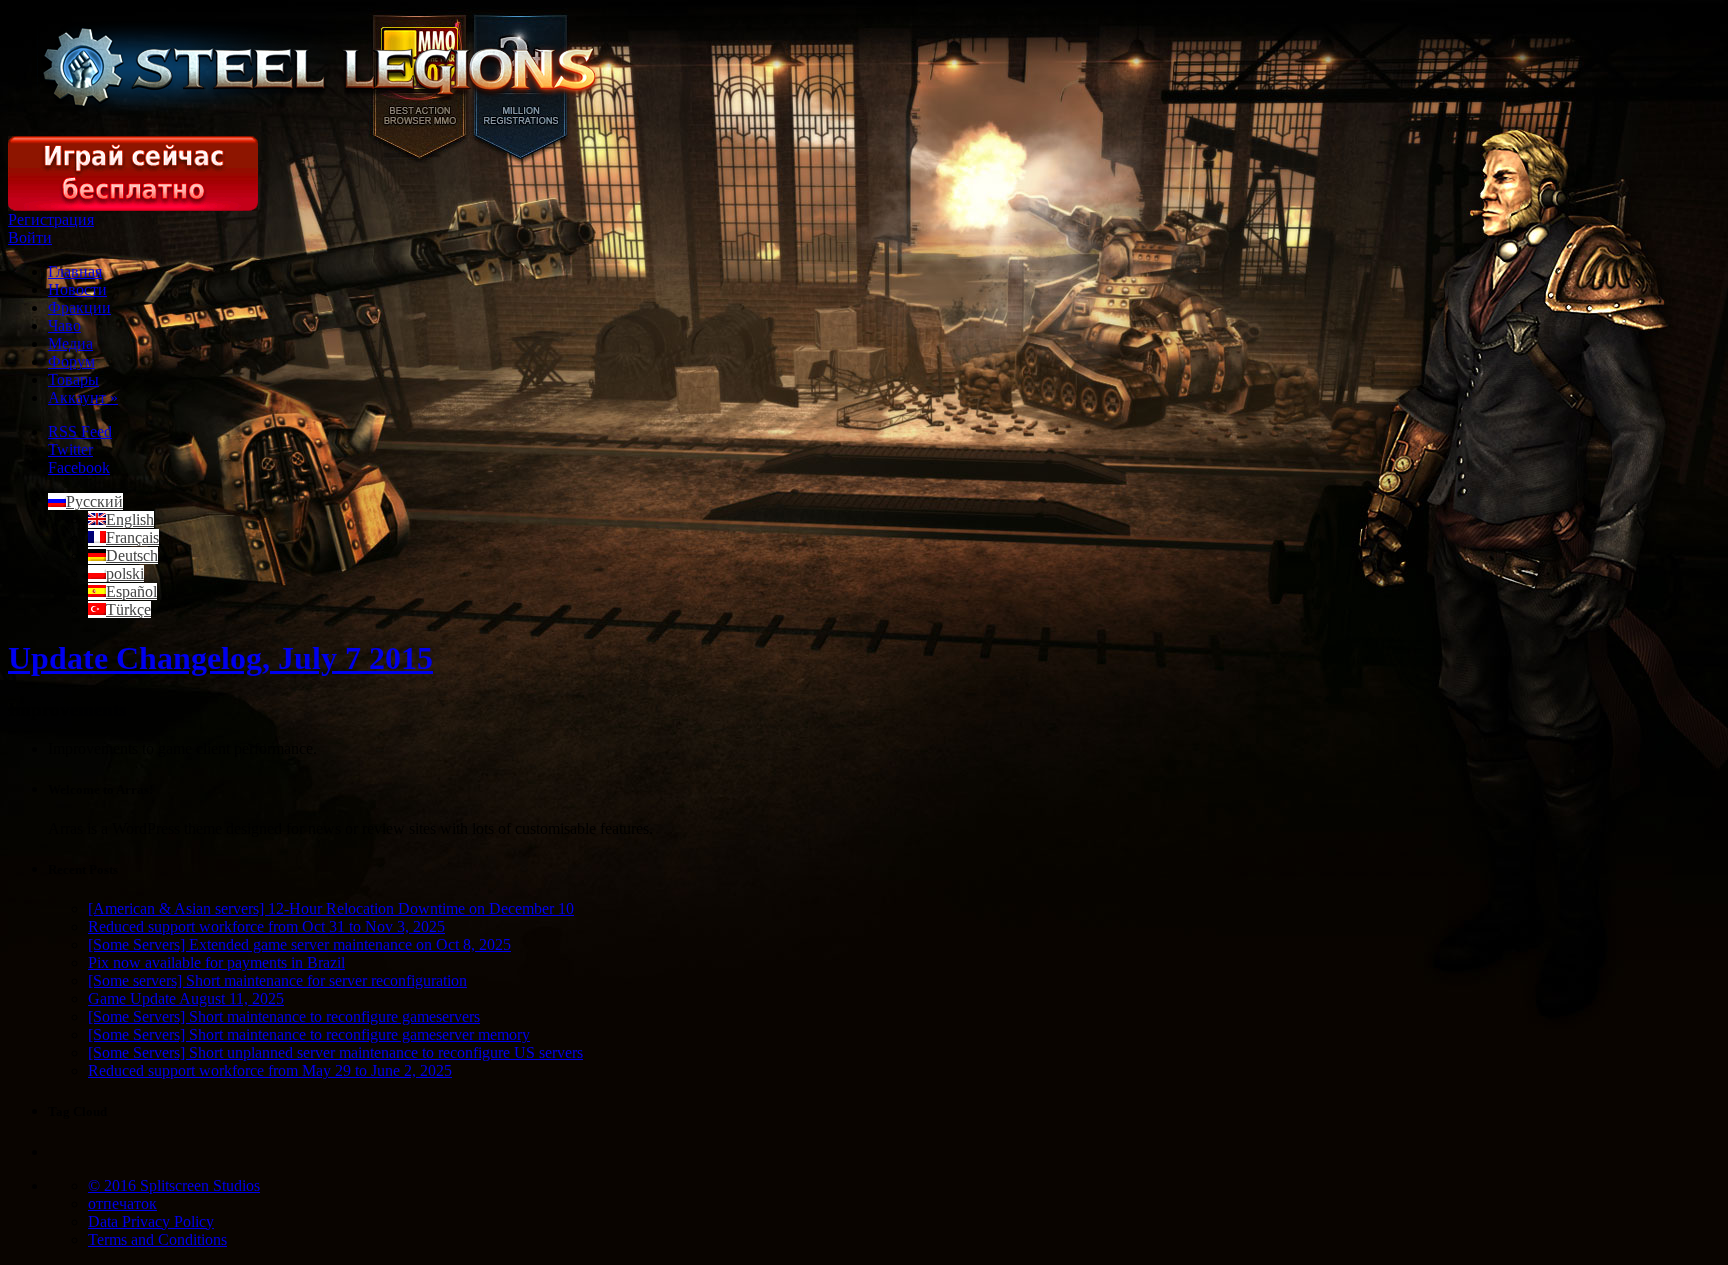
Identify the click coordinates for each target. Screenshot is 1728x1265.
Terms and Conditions (157, 1239)
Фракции (79, 307)
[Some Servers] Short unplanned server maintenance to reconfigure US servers (335, 1052)
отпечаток (122, 1203)
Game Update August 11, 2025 (186, 998)
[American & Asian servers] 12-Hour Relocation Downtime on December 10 (331, 908)
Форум (71, 361)
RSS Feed (80, 431)
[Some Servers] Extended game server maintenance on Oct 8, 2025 (299, 944)
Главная (75, 271)
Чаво (64, 325)
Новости (77, 289)
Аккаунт (83, 397)
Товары (73, 379)
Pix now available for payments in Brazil (216, 962)
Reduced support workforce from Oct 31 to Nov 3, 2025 (266, 926)
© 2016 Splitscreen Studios (174, 1185)
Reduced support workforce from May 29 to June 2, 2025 (270, 1070)
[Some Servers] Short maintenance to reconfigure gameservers (284, 1016)
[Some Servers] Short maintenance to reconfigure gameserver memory (309, 1034)
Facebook (79, 467)
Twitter (70, 449)
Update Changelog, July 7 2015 (220, 658)
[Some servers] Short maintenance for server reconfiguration (277, 980)
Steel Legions (321, 68)
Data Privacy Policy (151, 1221)
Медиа (70, 343)
